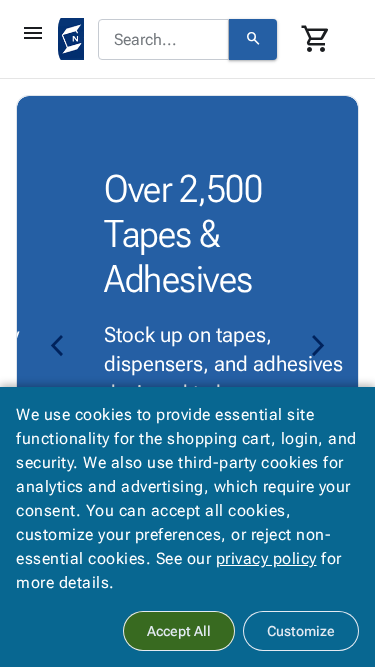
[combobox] (163, 40)
